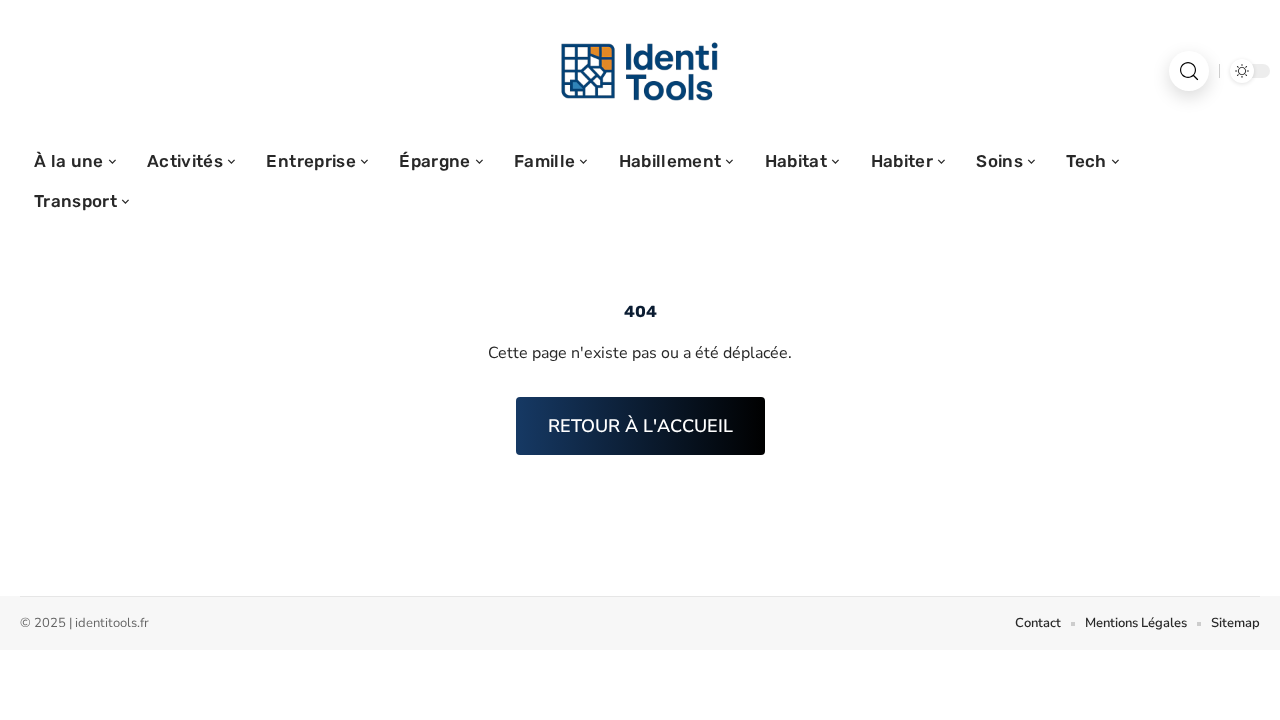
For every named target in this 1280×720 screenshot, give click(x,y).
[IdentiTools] (640, 71)
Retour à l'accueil (640, 426)
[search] (1189, 71)
